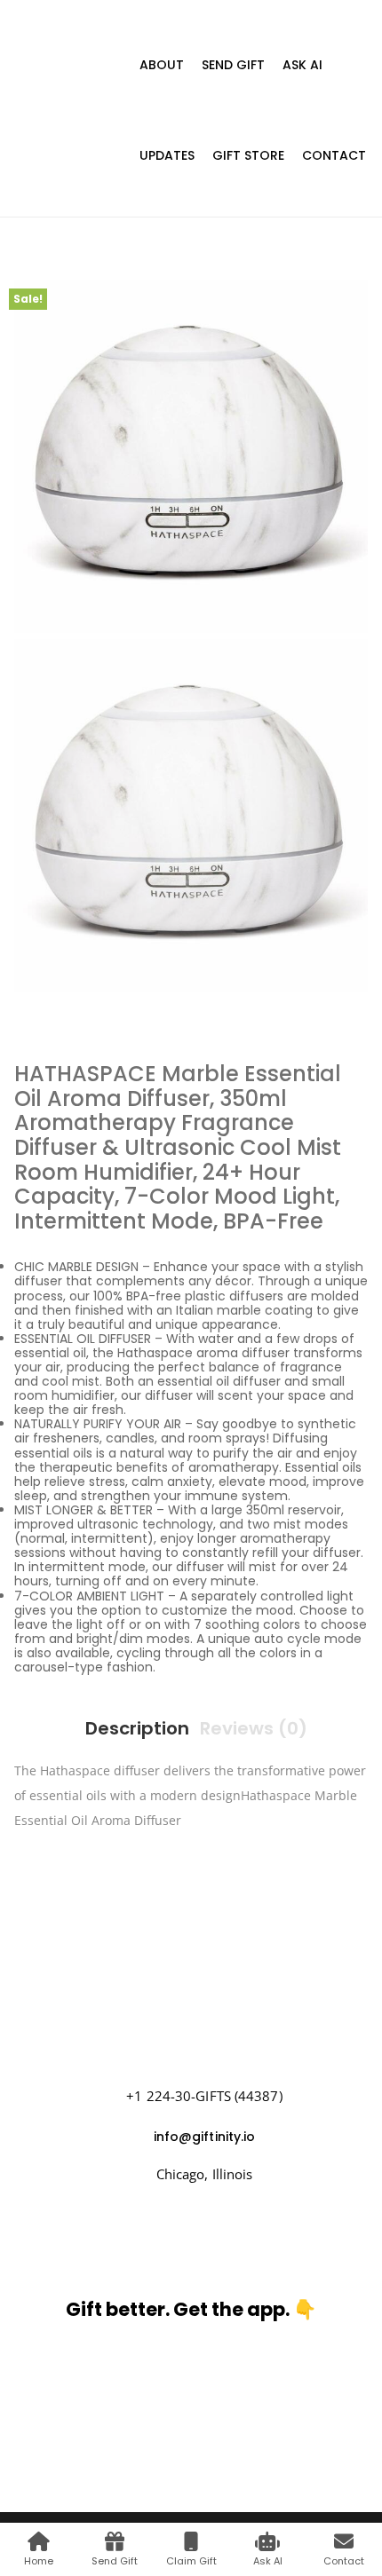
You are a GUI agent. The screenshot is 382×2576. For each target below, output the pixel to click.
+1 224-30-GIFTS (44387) (204, 2096)
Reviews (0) (254, 1729)
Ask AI (302, 65)
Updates (167, 155)
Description (137, 1729)
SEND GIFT (233, 65)
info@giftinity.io (205, 2137)
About (162, 65)
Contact (334, 155)
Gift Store (248, 155)
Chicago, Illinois (205, 2174)
